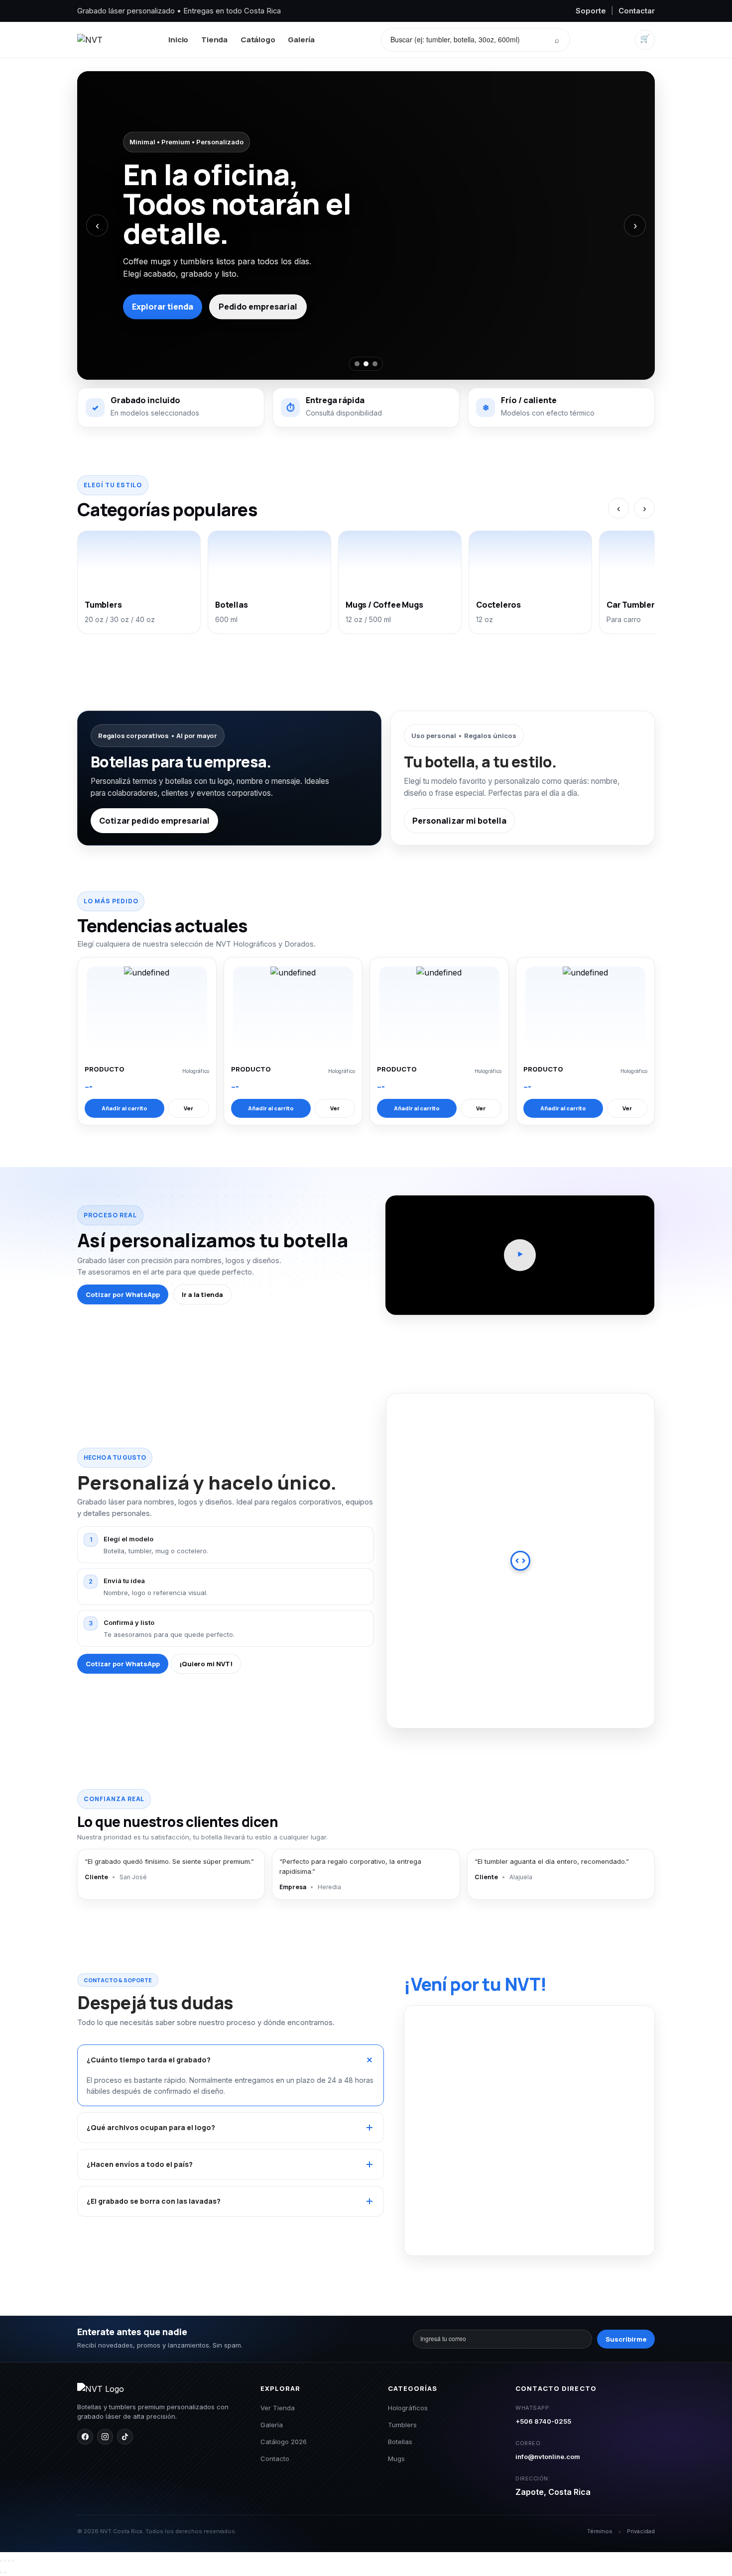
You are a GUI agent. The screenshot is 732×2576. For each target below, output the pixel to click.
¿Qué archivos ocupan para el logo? (151, 2127)
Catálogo (258, 40)
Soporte (591, 11)
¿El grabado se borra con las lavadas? (154, 2201)
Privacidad (641, 2531)
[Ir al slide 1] (357, 364)
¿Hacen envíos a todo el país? (140, 2164)
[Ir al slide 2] (366, 364)
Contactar (637, 11)
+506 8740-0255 (543, 2421)
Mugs (396, 2459)
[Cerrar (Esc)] (13, 2561)
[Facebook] (85, 2437)
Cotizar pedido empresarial (154, 821)
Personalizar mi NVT (173, 292)
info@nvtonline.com (548, 2457)
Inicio (178, 40)
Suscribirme (626, 2339)
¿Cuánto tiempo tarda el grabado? (149, 2060)
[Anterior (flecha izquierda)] (1, 2573)
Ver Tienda (278, 2408)
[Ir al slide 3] (375, 364)
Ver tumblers (264, 292)
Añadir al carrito (124, 1108)
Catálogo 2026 (284, 2442)
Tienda (214, 40)
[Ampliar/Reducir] (1, 2561)
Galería (301, 40)
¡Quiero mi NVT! (206, 1664)
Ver (188, 1108)
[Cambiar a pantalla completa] (5, 2561)
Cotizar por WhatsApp (123, 1294)
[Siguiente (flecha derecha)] (5, 2573)
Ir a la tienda (202, 1294)
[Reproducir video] (520, 1255)
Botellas (400, 2442)
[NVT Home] (90, 40)
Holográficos (408, 2408)
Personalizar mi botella (459, 821)
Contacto (275, 2459)
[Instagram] (105, 2437)
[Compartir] (9, 2561)
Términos (600, 2531)
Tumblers (402, 2425)
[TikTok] (125, 2437)
